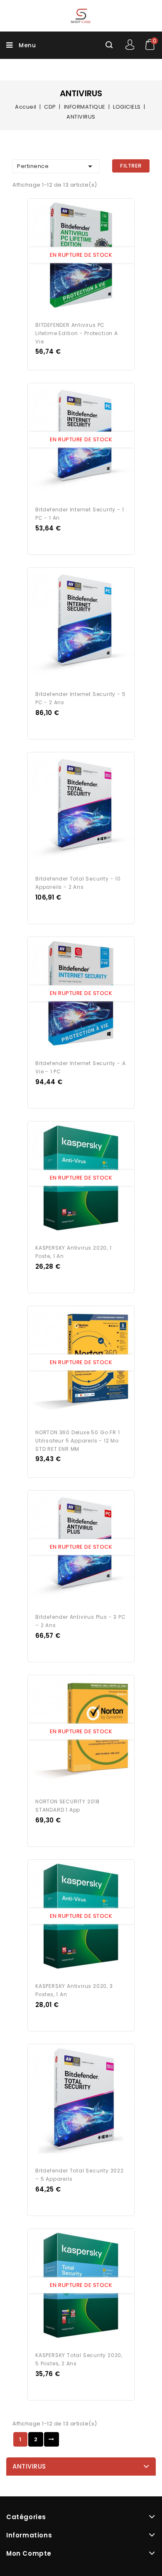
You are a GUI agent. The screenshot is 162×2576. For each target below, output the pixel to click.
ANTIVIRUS (29, 2466)
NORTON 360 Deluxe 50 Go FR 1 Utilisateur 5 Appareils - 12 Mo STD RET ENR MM (77, 1441)
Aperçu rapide (73, 255)
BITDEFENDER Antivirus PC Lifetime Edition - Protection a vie (77, 333)
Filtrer (131, 166)
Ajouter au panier (89, 255)
